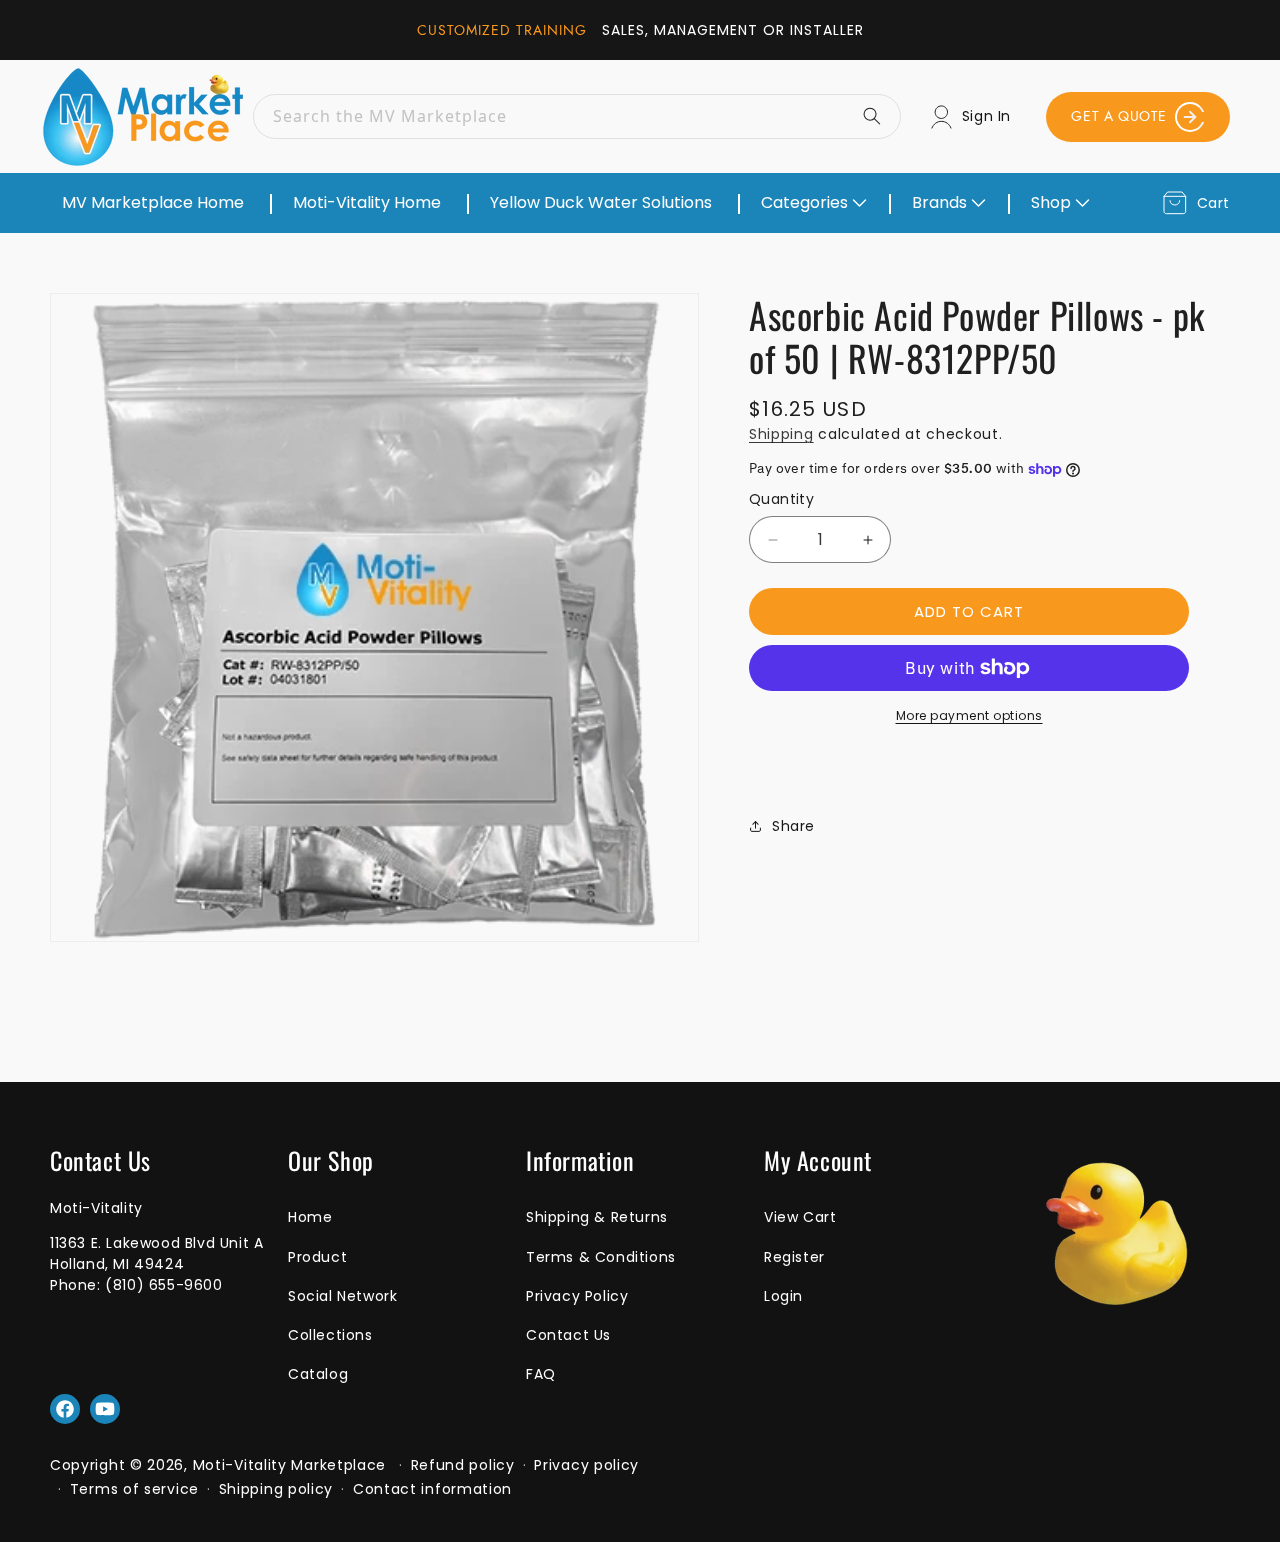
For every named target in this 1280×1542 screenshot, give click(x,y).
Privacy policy (586, 1465)
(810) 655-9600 (163, 1285)
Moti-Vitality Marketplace (290, 1465)
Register (794, 1257)
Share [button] (793, 826)
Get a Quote (1119, 116)
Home (310, 1217)
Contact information (432, 1489)
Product (317, 1257)
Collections (330, 1335)
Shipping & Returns (597, 1217)
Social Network (342, 1296)
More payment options (969, 715)
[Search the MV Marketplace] (879, 116)
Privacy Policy (577, 1296)
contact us (568, 1335)
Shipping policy (276, 1489)
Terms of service (134, 1489)
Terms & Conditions (601, 1257)
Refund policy (463, 1465)
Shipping (781, 434)
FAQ (541, 1374)
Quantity (781, 499)
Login (783, 1296)
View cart (800, 1217)
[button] (812, 203)
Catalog (318, 1374)
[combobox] (577, 116)
